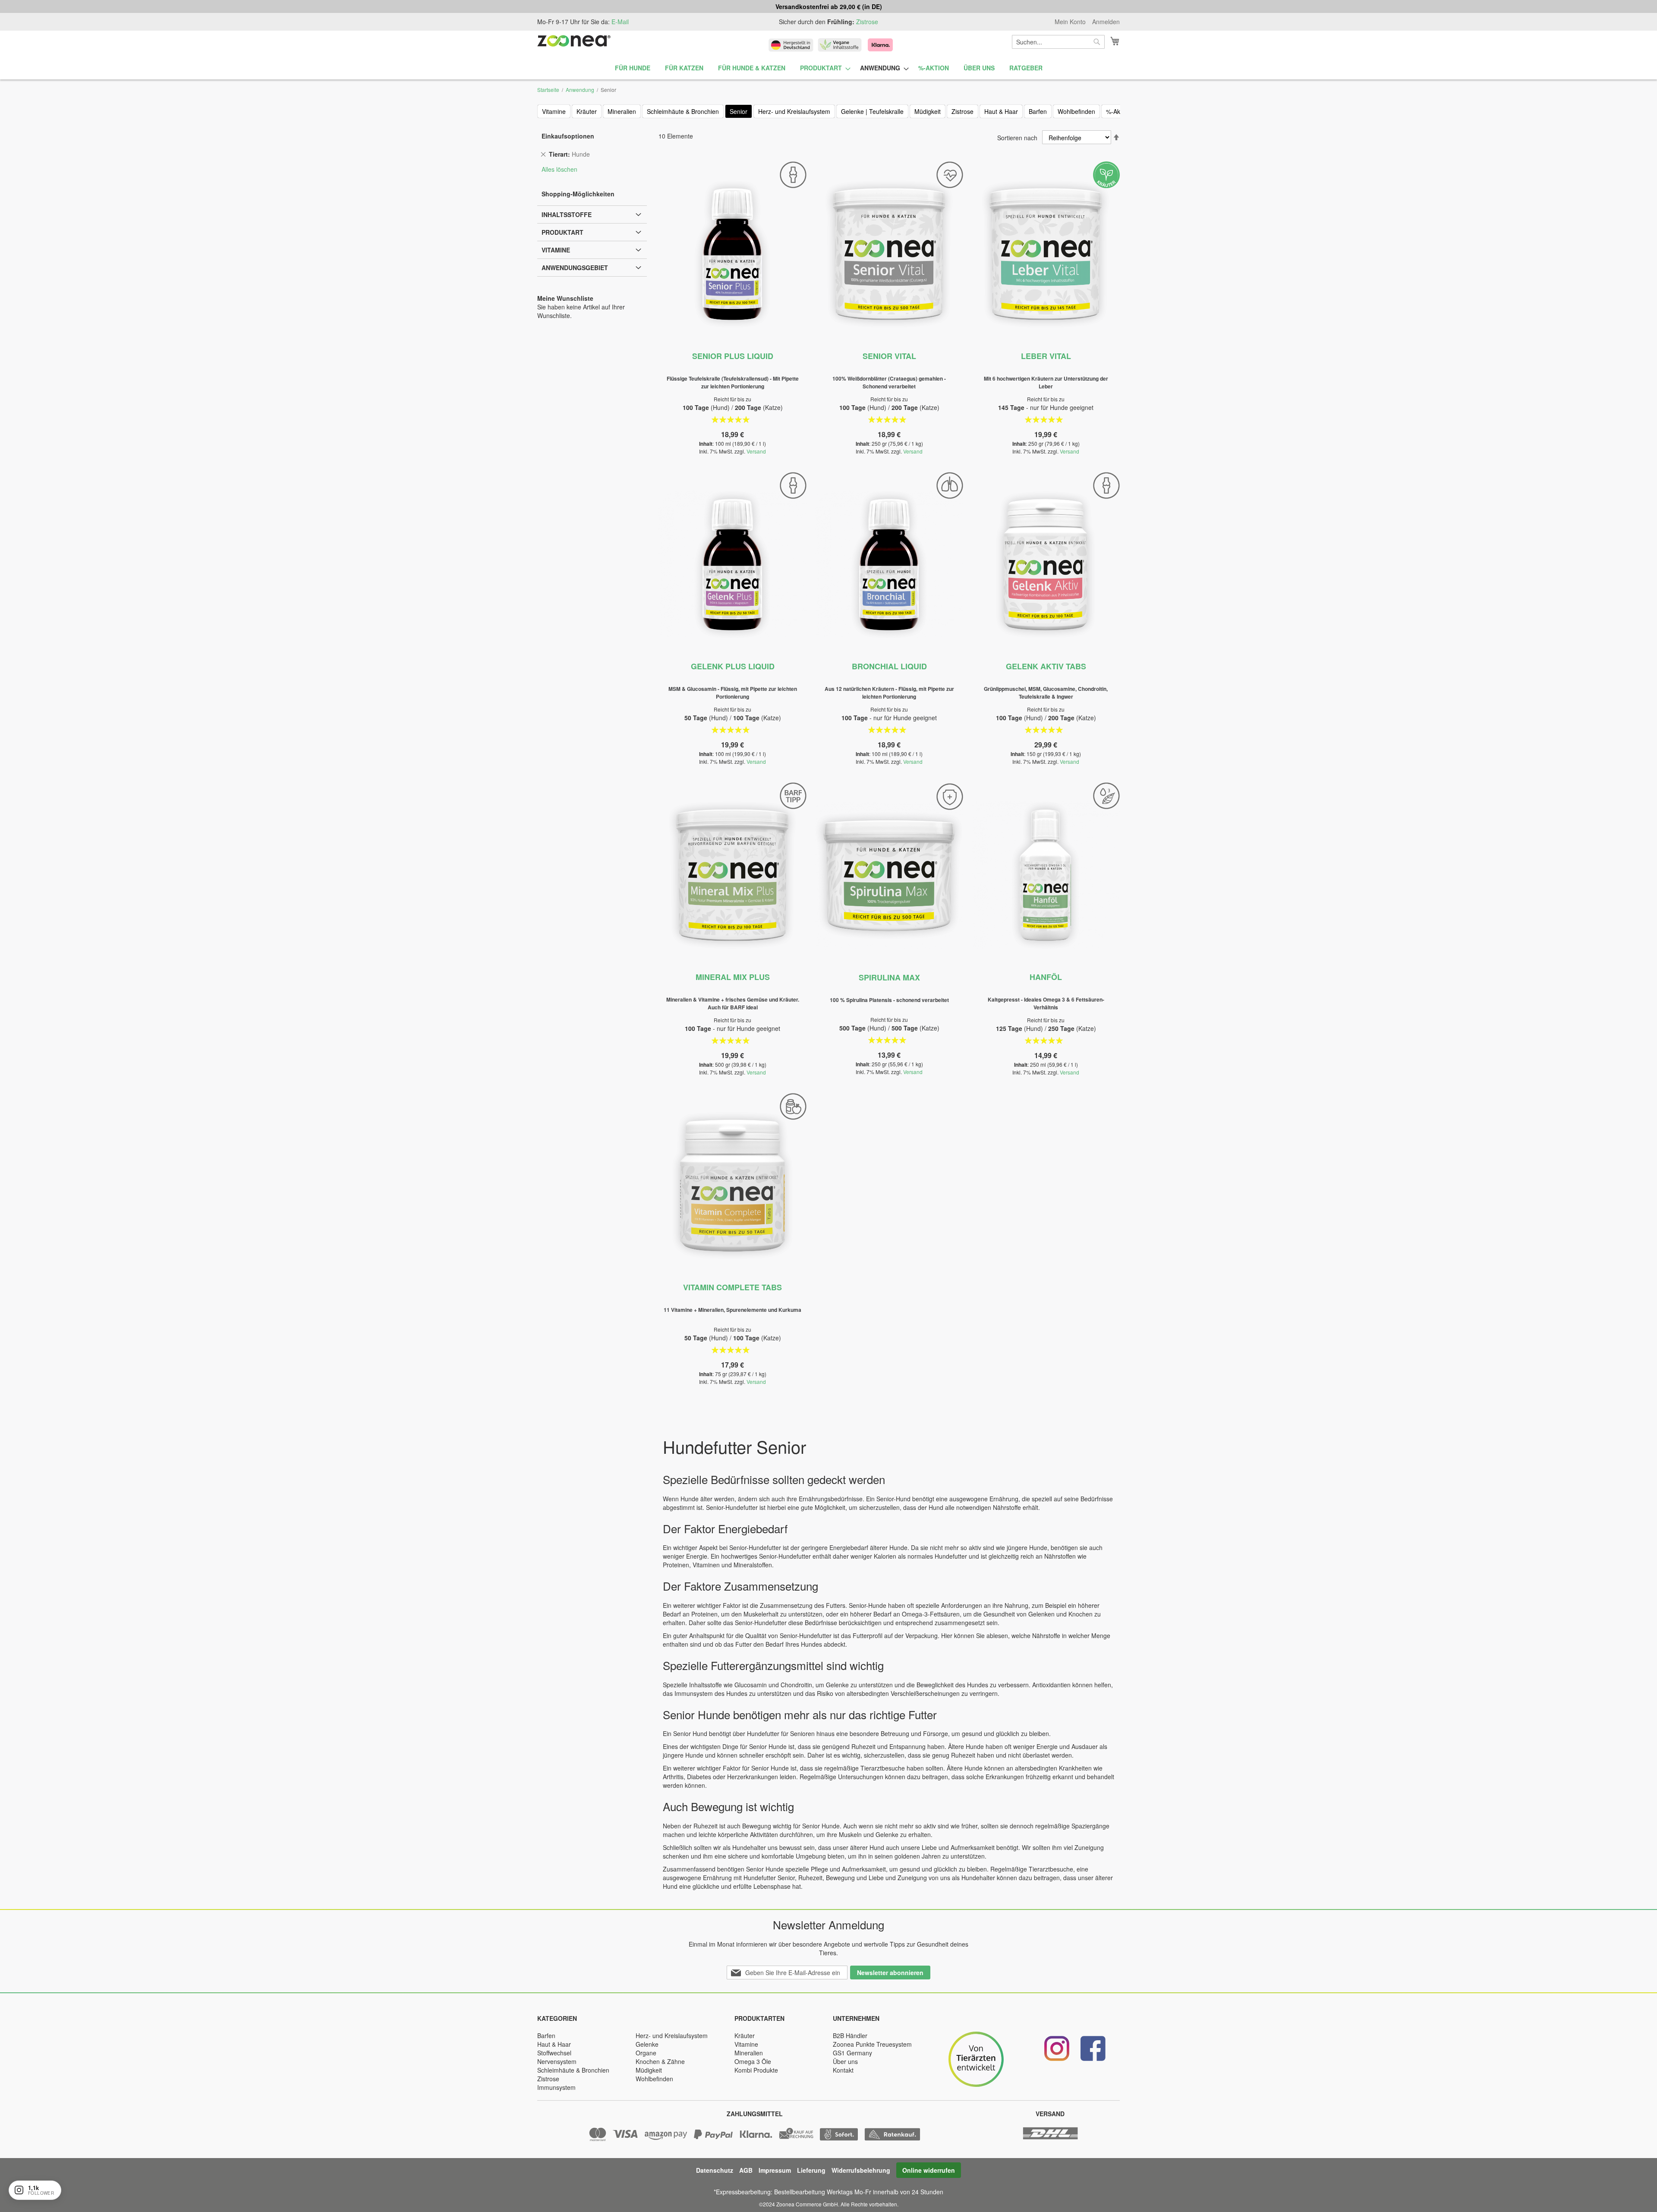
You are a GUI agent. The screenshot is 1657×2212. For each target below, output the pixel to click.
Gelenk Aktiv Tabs (1046, 666)
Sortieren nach (1017, 138)
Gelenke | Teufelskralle (872, 111)
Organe (646, 2053)
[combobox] (1058, 42)
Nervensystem (557, 2061)
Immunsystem (556, 2087)
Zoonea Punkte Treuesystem (872, 2044)
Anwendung (580, 90)
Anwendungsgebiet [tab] (575, 268)
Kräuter (587, 111)
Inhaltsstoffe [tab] (567, 214)
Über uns (845, 2061)
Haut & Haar (1001, 111)
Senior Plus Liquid (733, 356)
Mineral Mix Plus (733, 977)
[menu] (828, 69)
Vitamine (554, 111)
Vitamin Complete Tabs (732, 1287)
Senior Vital (889, 356)
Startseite (548, 90)
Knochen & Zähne (660, 2061)
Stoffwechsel (554, 2053)
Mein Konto (1070, 22)
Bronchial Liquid (889, 666)
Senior (739, 111)
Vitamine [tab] (556, 250)
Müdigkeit (928, 111)
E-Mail (620, 22)
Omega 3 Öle (753, 2061)
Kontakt (843, 2070)
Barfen (1038, 111)
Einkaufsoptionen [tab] (568, 136)
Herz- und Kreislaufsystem (794, 111)
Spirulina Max (889, 977)
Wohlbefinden (1076, 111)
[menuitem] (633, 68)
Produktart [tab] (562, 232)
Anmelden (1106, 22)
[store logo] (574, 41)
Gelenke (647, 2044)
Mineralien (622, 111)
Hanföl (1046, 977)
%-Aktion (1118, 111)
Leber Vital (1046, 356)
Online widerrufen (929, 2170)
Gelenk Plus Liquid (733, 666)
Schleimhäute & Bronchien (683, 111)
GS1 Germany (852, 2053)
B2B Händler (850, 2036)
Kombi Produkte (756, 2070)
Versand (756, 451)
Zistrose (867, 22)
